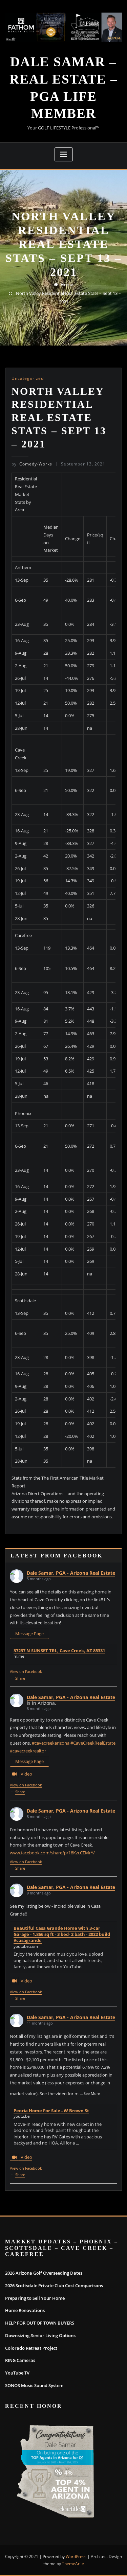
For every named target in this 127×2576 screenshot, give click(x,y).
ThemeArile (73, 2564)
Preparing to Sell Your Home (35, 2298)
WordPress (76, 2556)
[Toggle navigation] (64, 154)
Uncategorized (28, 378)
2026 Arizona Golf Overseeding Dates (44, 2273)
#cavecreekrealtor (28, 1751)
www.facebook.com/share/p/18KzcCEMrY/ (52, 1853)
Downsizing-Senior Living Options (40, 2335)
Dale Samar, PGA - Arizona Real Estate (71, 1573)
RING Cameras (20, 2360)
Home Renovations (25, 2310)
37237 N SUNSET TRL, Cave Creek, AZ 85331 (59, 1651)
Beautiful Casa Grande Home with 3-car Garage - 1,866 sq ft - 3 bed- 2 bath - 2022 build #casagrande (62, 1934)
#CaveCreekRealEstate (93, 1743)
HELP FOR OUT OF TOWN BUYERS (40, 2323)
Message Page (29, 1634)
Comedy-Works (32, 464)
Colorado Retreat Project (31, 2348)
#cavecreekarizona (51, 1743)
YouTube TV (17, 2373)
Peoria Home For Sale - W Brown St (51, 2111)
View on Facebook (26, 1671)
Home (67, 284)
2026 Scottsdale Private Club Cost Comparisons (54, 2286)
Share (20, 1678)
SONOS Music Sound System (34, 2385)
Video (26, 1774)
